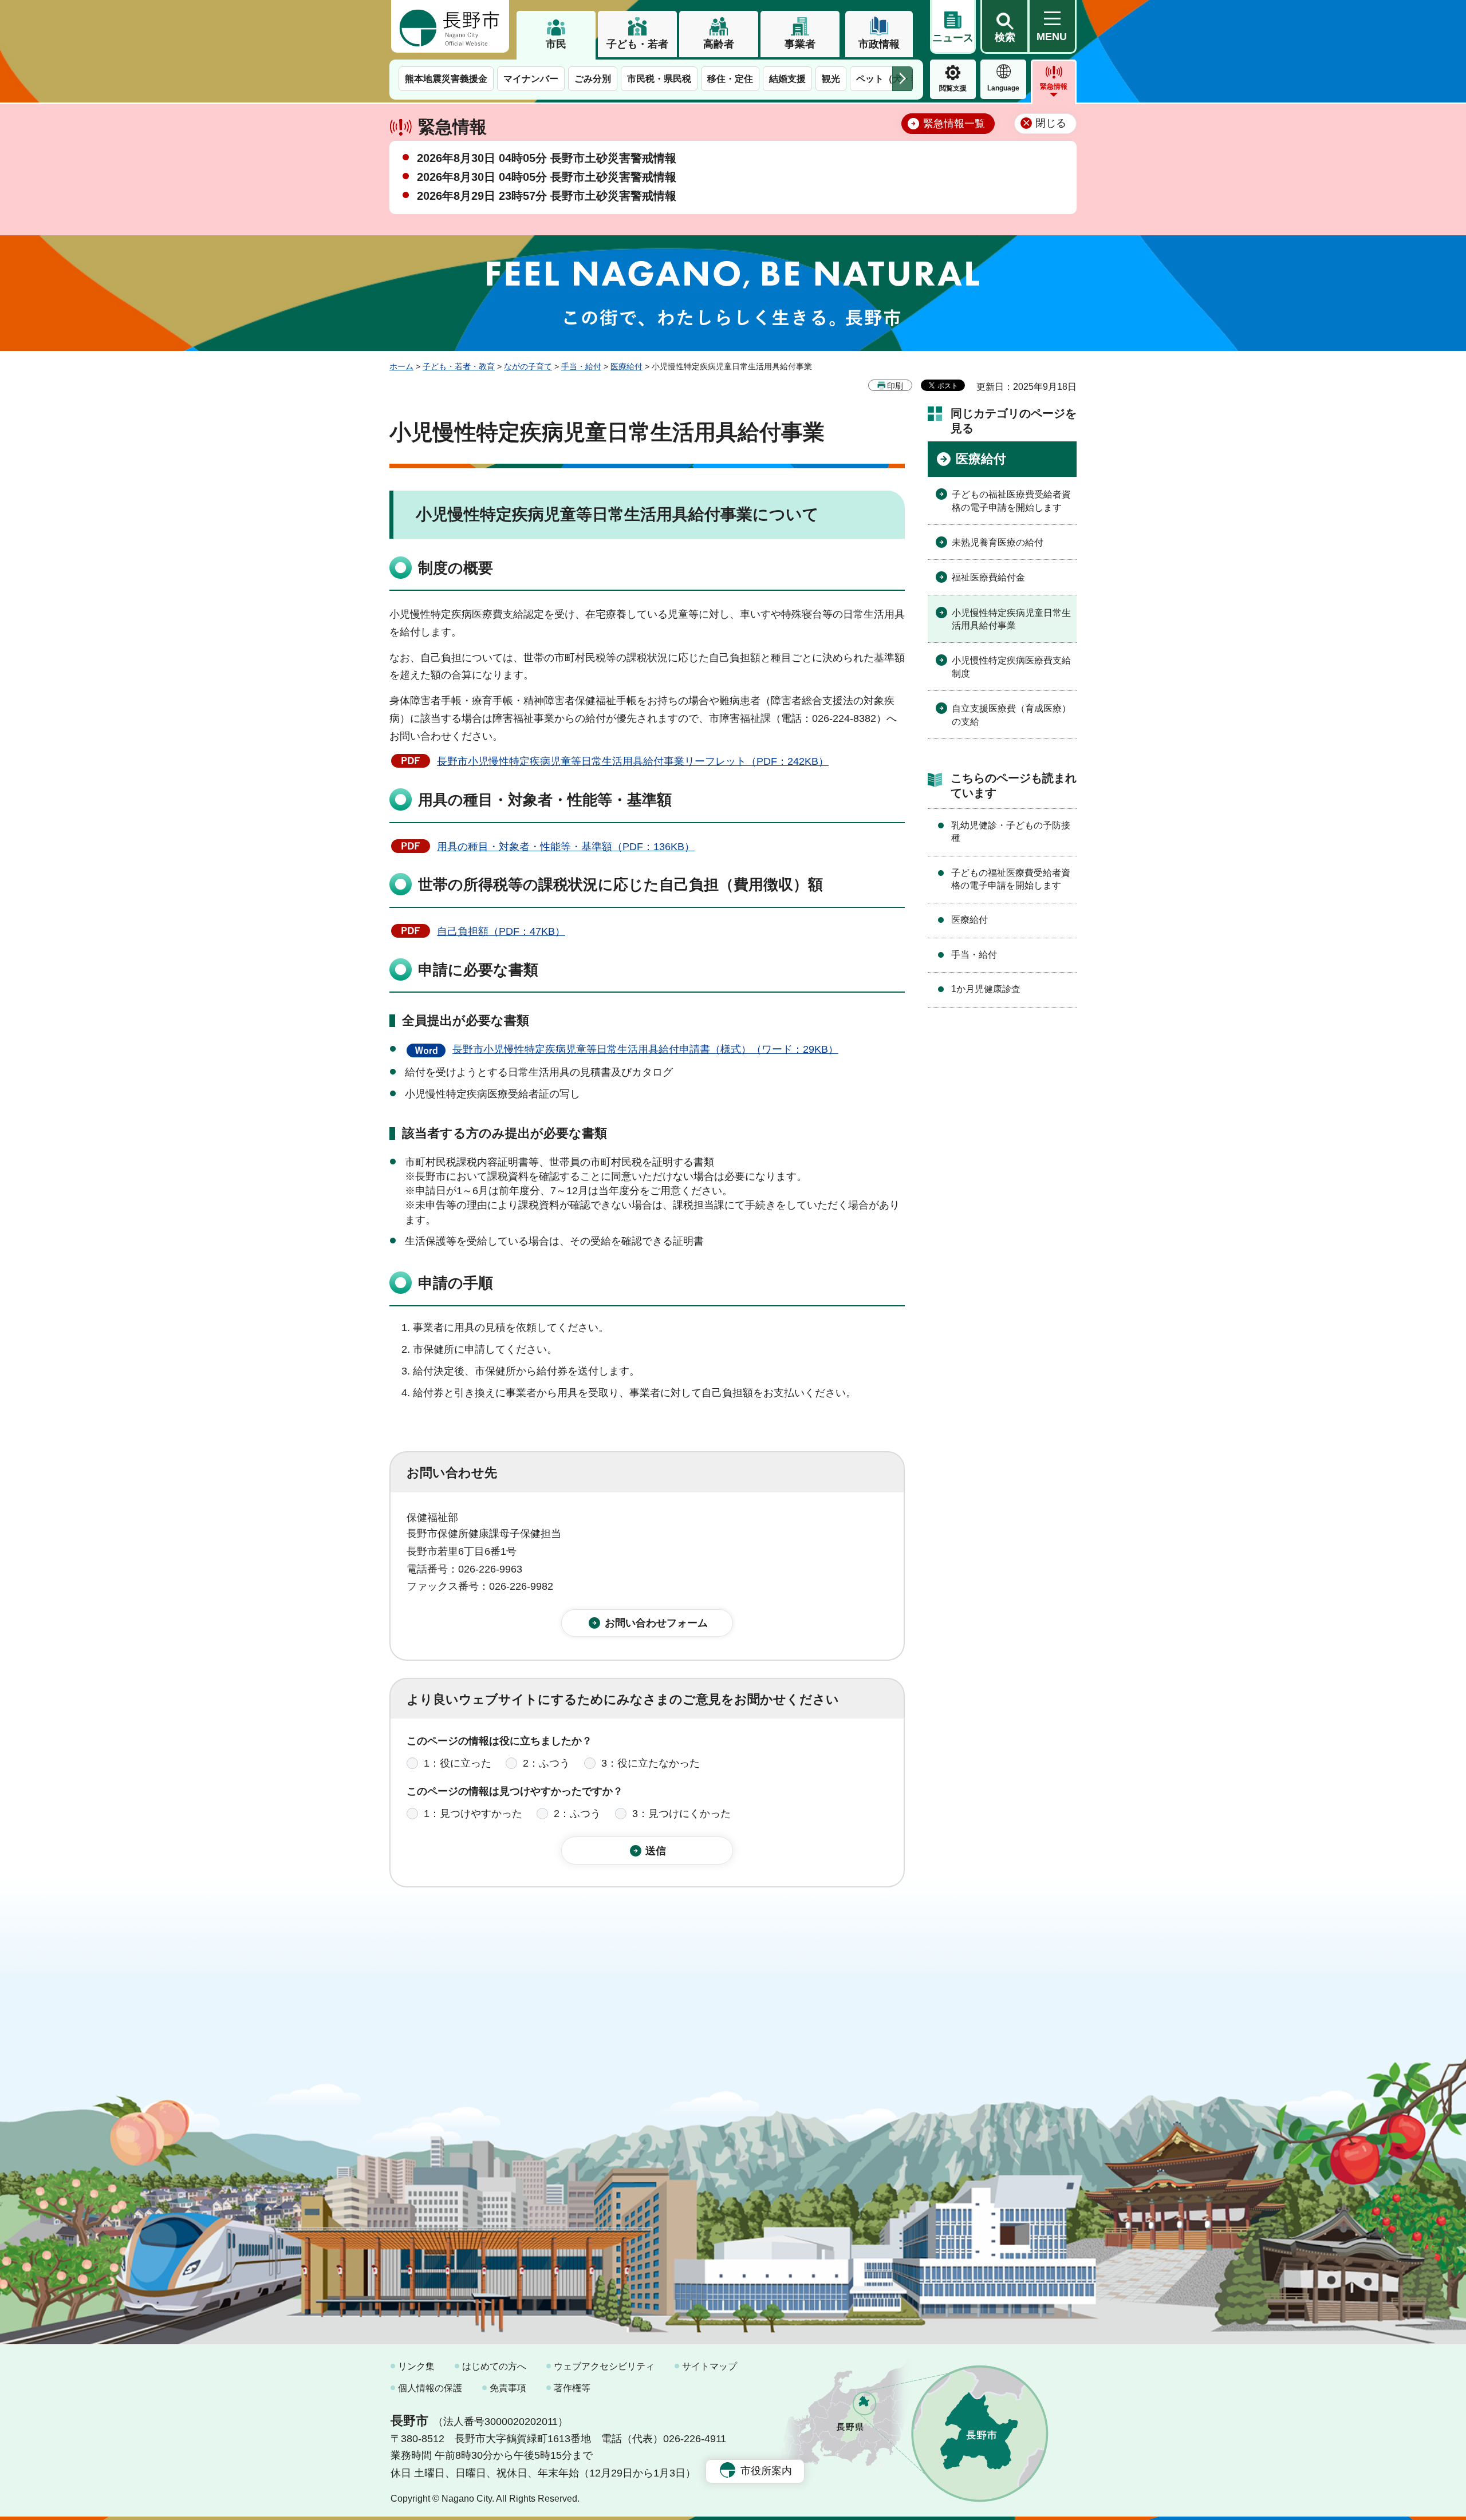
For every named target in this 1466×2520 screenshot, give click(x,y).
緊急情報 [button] (1054, 86)
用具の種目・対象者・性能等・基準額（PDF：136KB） (566, 847)
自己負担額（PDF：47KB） (501, 931)
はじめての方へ (494, 2366)
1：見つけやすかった (473, 1814)
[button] (1004, 27)
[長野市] (450, 26)
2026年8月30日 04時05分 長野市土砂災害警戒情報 (547, 158)
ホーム (401, 366)
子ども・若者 (637, 44)
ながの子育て (528, 366)
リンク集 (416, 2366)
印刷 (895, 386)
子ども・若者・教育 (459, 366)
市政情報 (879, 44)
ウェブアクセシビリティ (604, 2366)
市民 (556, 44)
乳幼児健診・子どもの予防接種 (1011, 832)
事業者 (800, 44)
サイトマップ (710, 2366)
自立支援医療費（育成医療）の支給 (1011, 715)
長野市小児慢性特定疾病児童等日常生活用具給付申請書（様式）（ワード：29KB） (645, 1049)
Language (1003, 88)
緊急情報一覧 (954, 124)
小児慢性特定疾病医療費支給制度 (1011, 667)
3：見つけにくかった (681, 1814)
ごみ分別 (593, 79)
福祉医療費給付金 (988, 577)
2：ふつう (546, 1763)
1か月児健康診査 (986, 989)
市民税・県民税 (659, 79)
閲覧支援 (953, 88)
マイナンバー (531, 79)
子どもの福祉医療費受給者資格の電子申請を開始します (1011, 501)
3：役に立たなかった (651, 1763)
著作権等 (572, 2388)
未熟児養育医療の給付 (998, 542)
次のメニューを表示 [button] (903, 79)
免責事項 (508, 2388)
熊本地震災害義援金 (446, 79)
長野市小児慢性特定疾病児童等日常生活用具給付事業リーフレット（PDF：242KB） (633, 761)
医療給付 (626, 366)
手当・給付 (581, 366)
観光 (831, 79)
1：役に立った (458, 1763)
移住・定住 (730, 79)
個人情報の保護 (430, 2388)
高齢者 (719, 44)
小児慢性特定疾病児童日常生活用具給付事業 (1011, 619)
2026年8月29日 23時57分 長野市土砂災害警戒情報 (547, 196)
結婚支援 (787, 79)
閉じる (1051, 123)
